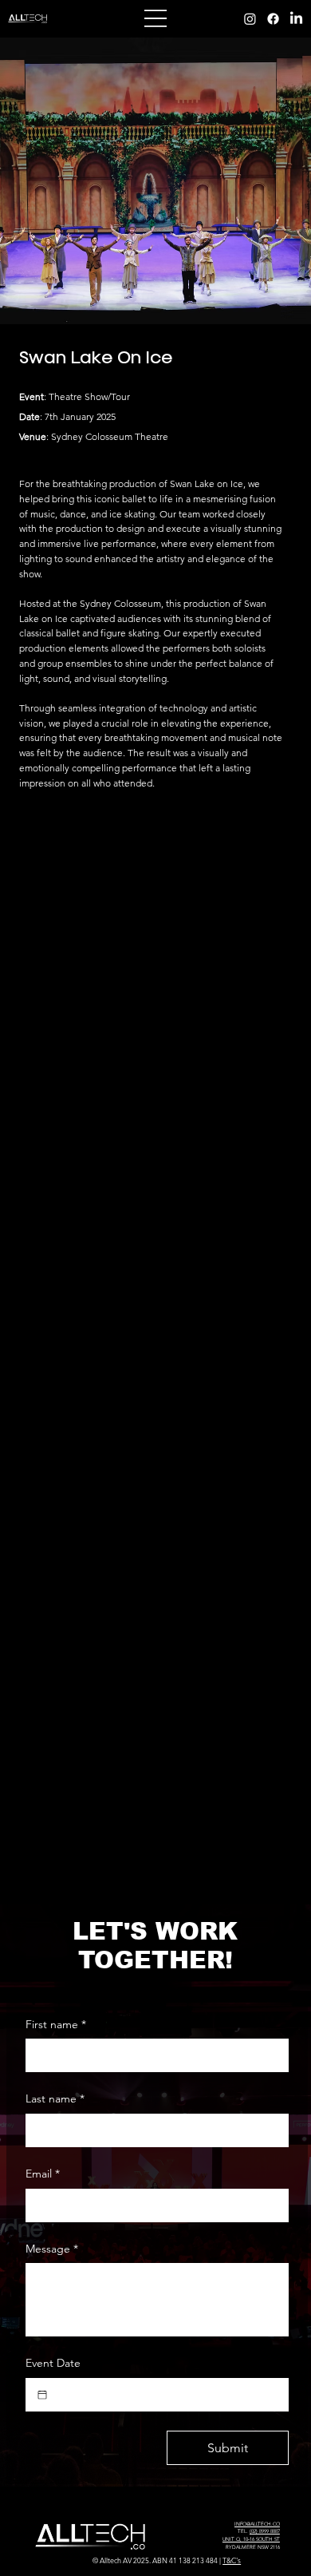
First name (56, 2024)
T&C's (232, 2560)
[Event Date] (42, 2395)
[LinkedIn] (296, 19)
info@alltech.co (257, 2524)
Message (52, 2249)
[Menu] (155, 19)
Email (43, 2174)
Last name (55, 2098)
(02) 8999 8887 (265, 2531)
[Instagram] (250, 19)
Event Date (53, 2363)
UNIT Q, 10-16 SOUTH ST (251, 2539)
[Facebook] (273, 19)
